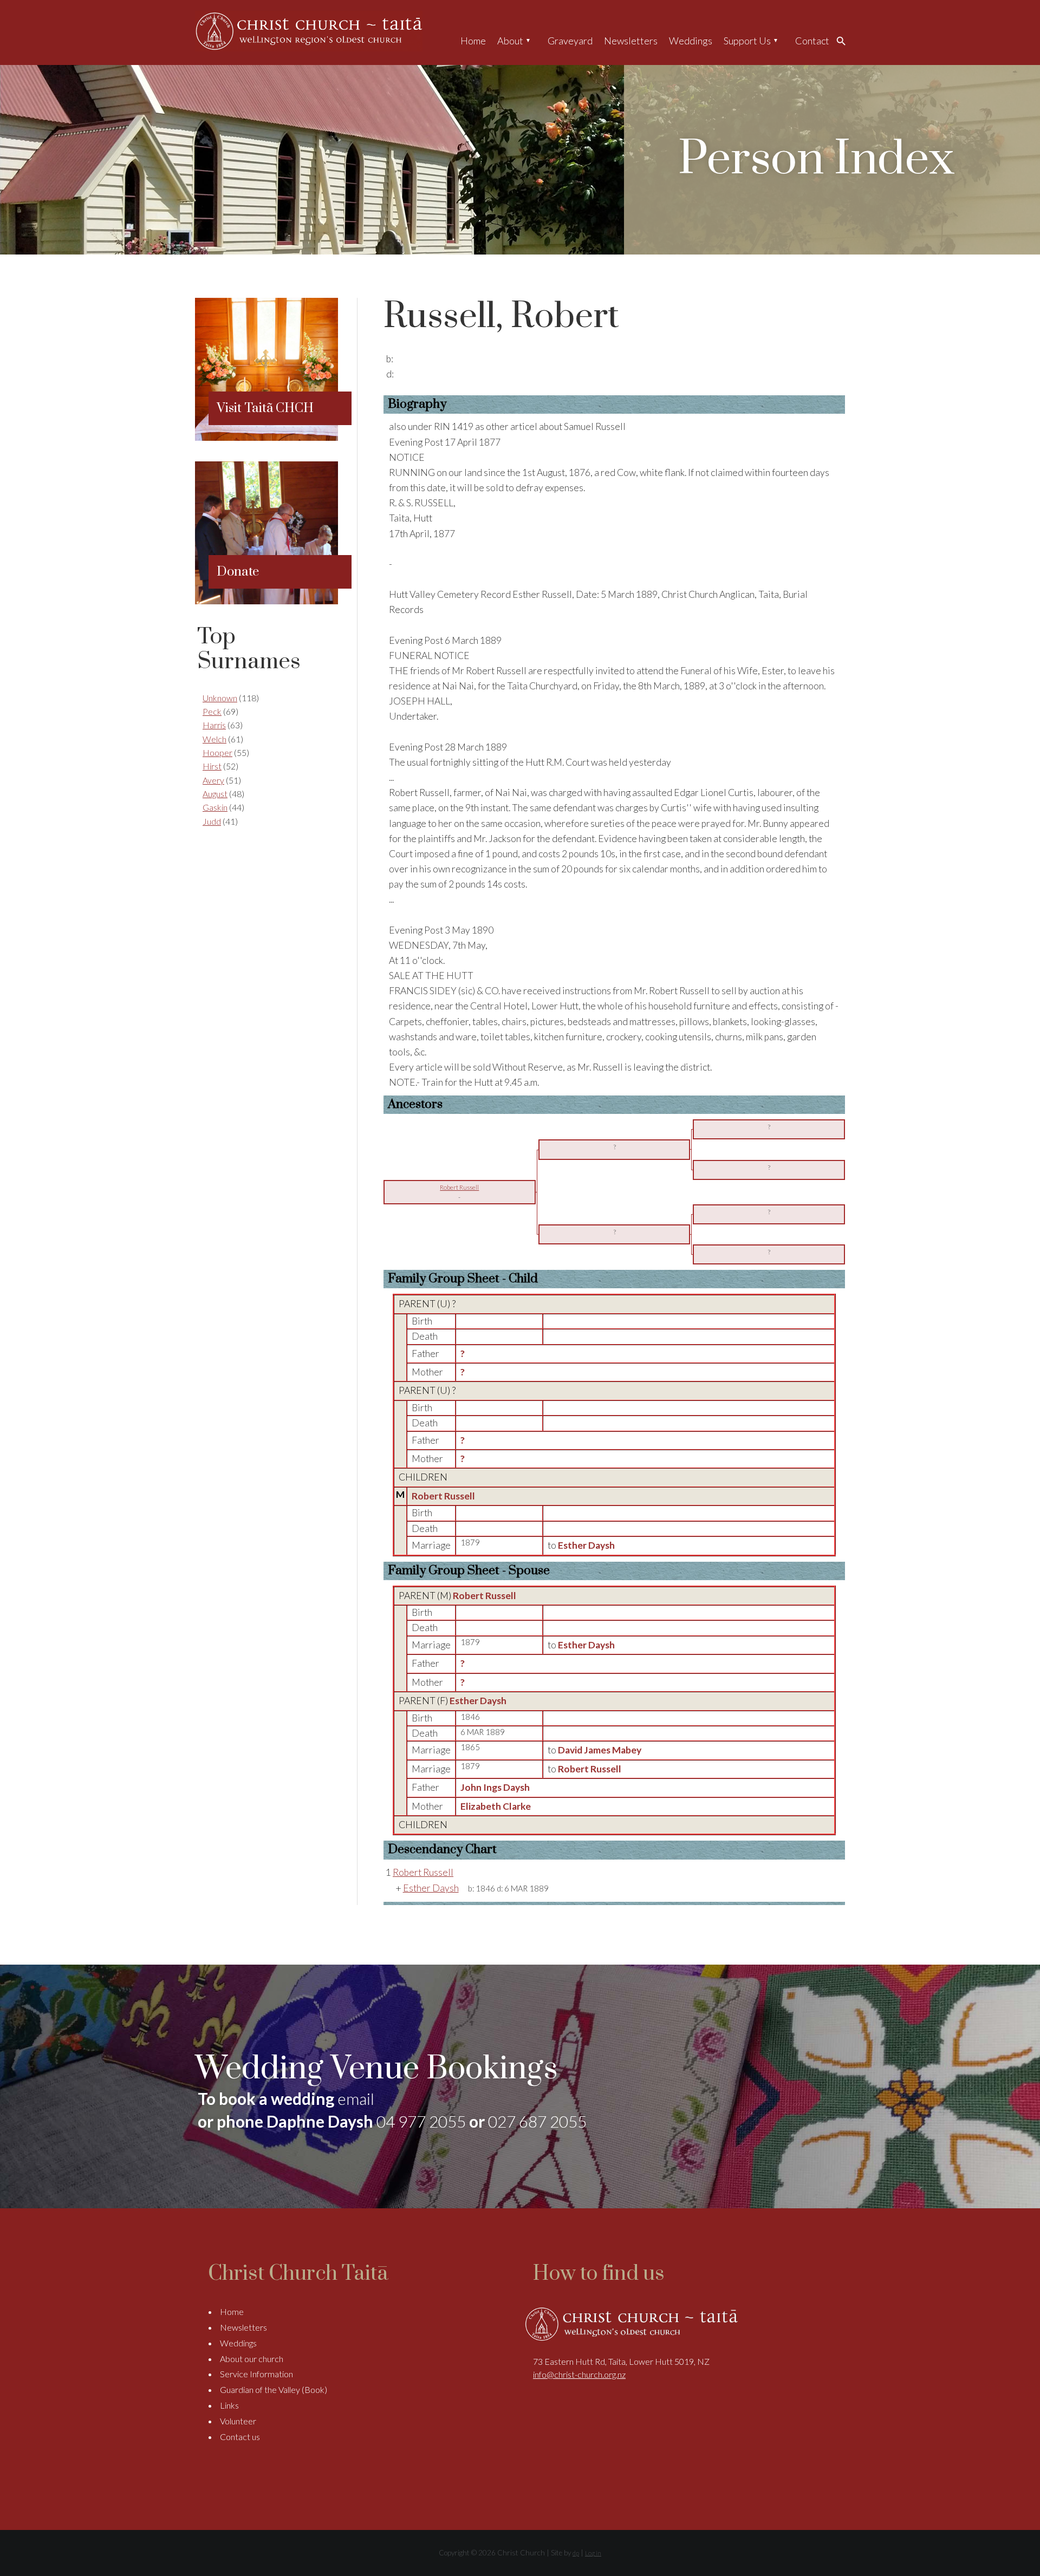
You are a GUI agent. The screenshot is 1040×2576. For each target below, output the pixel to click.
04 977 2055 (421, 2121)
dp (576, 2553)
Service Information (256, 2374)
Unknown (220, 698)
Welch (214, 739)
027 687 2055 (537, 2121)
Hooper (217, 752)
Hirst (212, 766)
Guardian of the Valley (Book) (274, 2389)
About (510, 41)
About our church (252, 2359)
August (215, 794)
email (356, 2098)
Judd (212, 821)
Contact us (240, 2437)
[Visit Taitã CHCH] (266, 437)
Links (229, 2405)
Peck (212, 711)
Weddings (691, 41)
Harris (214, 725)
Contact (812, 41)
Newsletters (631, 41)
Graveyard (570, 41)
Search (844, 41)
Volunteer (238, 2421)
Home (473, 41)
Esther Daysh (478, 1701)
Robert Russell (443, 1496)
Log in (593, 2553)
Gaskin (215, 807)
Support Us (747, 41)
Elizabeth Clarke (496, 1806)
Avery (213, 780)
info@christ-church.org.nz (579, 2374)
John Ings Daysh (495, 1787)
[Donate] (266, 601)
